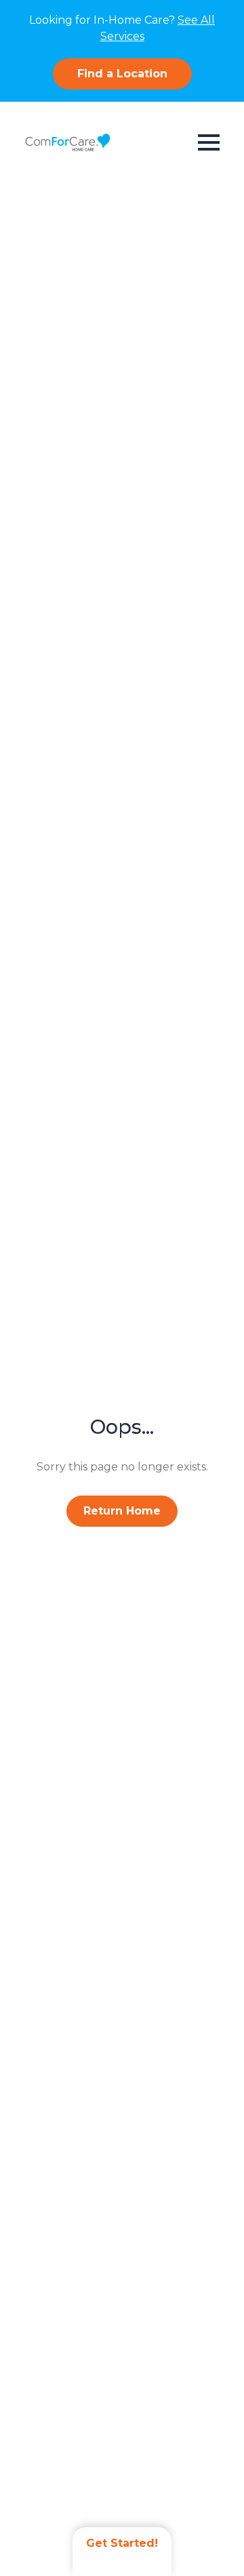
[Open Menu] (209, 142)
